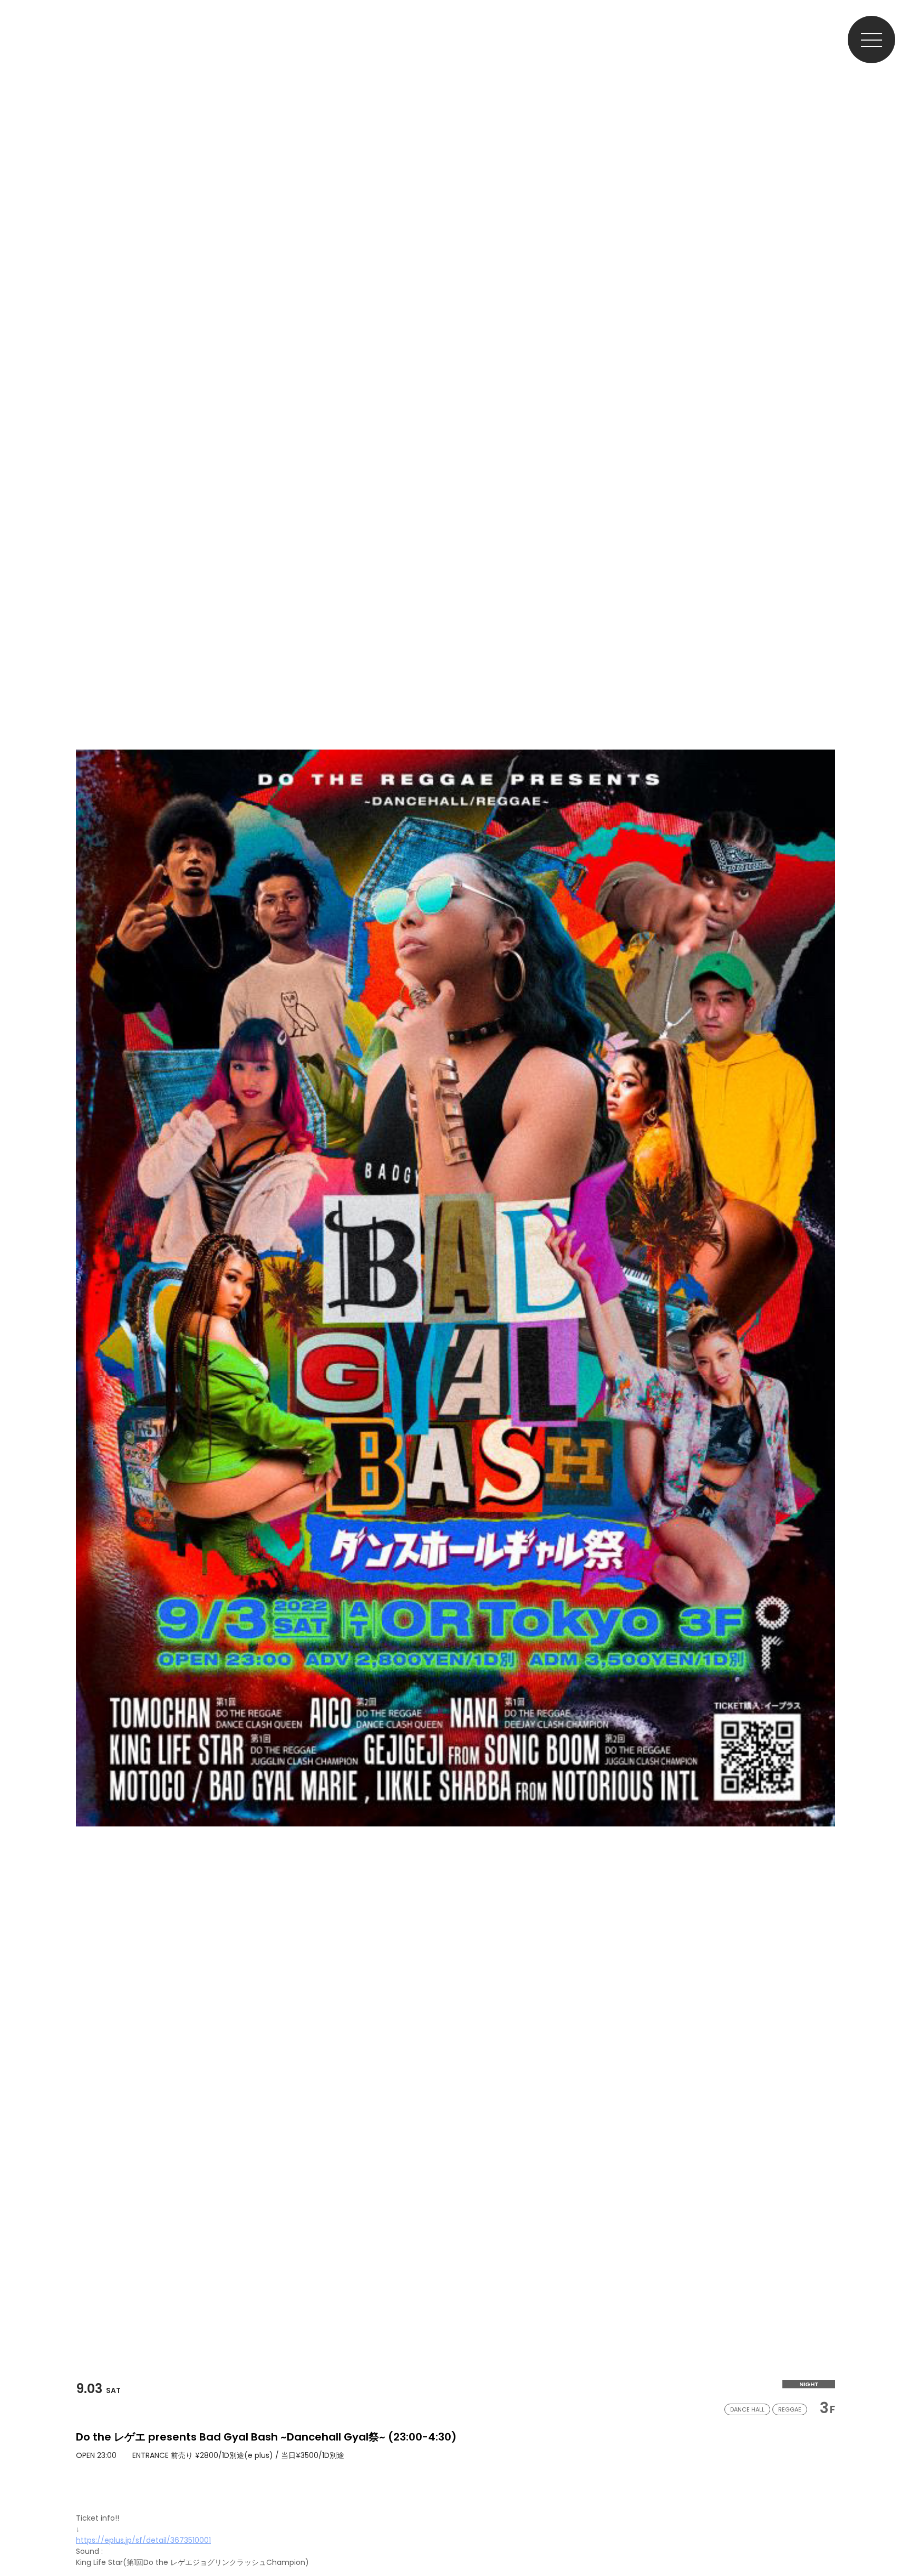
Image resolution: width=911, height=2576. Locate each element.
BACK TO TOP (893, 2535)
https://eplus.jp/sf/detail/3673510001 (143, 2540)
